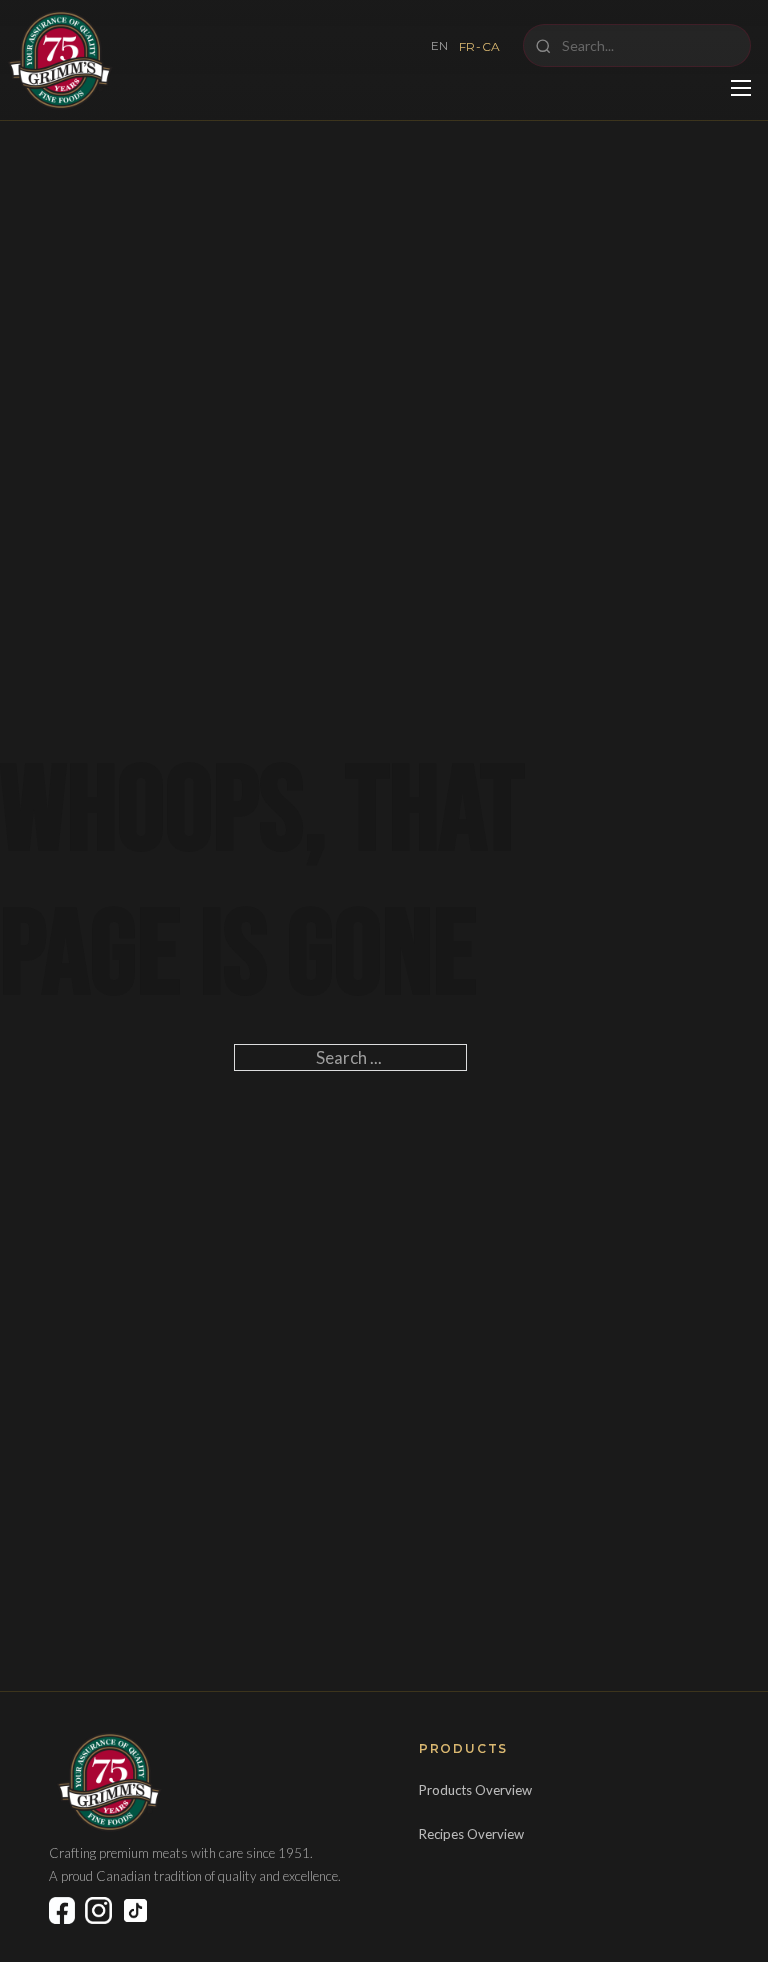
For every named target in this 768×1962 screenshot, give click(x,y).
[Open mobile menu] (741, 88)
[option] (480, 47)
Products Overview (475, 1790)
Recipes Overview (471, 1834)
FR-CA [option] (480, 46)
